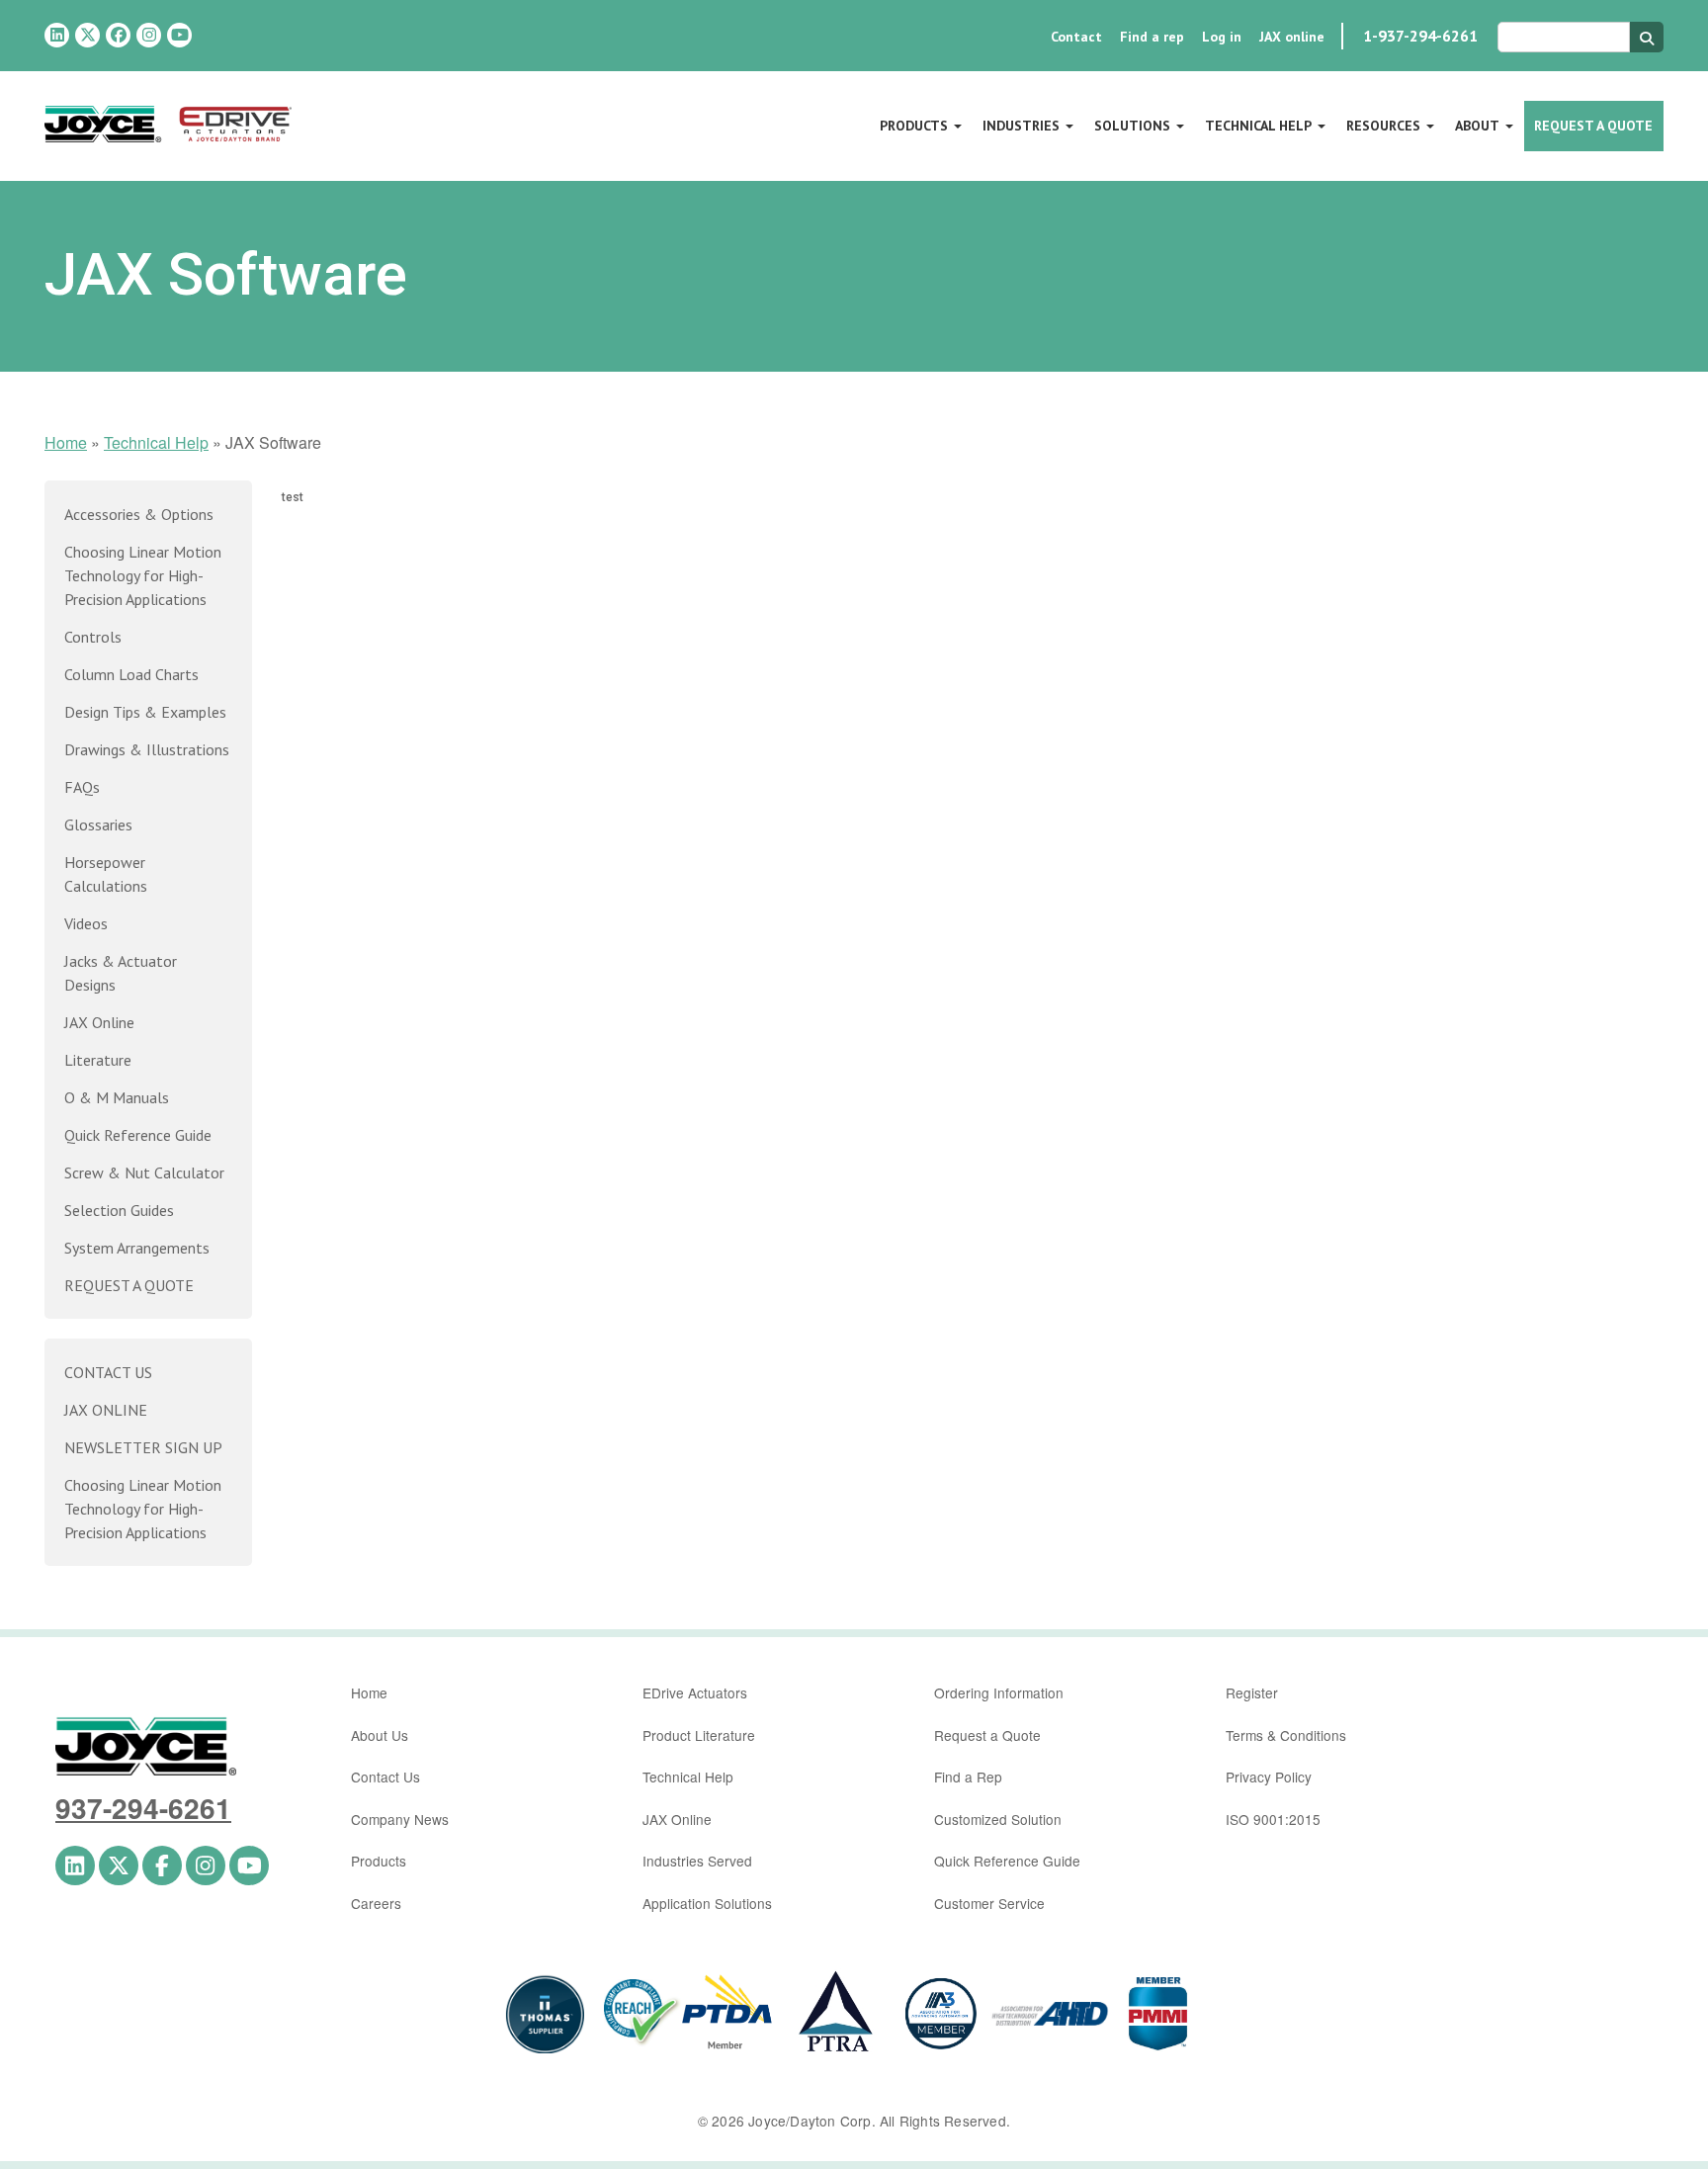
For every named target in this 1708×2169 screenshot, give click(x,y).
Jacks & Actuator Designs (121, 973)
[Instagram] (149, 35)
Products (914, 126)
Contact (1076, 37)
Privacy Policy (1269, 1777)
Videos (86, 923)
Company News (400, 1819)
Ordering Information (999, 1692)
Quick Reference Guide (138, 1135)
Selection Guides (119, 1210)
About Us (380, 1735)
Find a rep (1152, 37)
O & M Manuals (117, 1097)
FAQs (82, 787)
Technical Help (1258, 126)
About (1477, 126)
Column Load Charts (131, 674)
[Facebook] (118, 35)
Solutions (1132, 126)
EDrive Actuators (695, 1692)
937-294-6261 (143, 1808)
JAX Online (99, 1022)
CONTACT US (108, 1372)
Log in (1222, 37)
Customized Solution (998, 1819)
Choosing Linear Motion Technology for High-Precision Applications (143, 575)
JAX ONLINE (106, 1410)
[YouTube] (179, 35)
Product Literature (699, 1735)
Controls (93, 637)
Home (66, 442)
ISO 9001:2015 (1273, 1819)
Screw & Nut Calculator (144, 1172)
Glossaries (98, 824)
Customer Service (989, 1903)
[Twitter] (87, 35)
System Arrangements (137, 1248)
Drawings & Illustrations (147, 749)
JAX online (1292, 37)
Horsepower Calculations (106, 874)
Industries (1021, 126)
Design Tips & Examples (145, 712)
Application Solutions (707, 1903)
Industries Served (697, 1861)
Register (1252, 1692)
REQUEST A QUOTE (129, 1285)
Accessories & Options (139, 514)
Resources (1383, 126)
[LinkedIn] (57, 35)
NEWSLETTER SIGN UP (143, 1447)
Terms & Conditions (1286, 1735)
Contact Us (385, 1777)
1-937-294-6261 (1420, 36)
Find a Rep (968, 1777)
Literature (98, 1060)
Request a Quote (1593, 126)
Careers (376, 1903)
